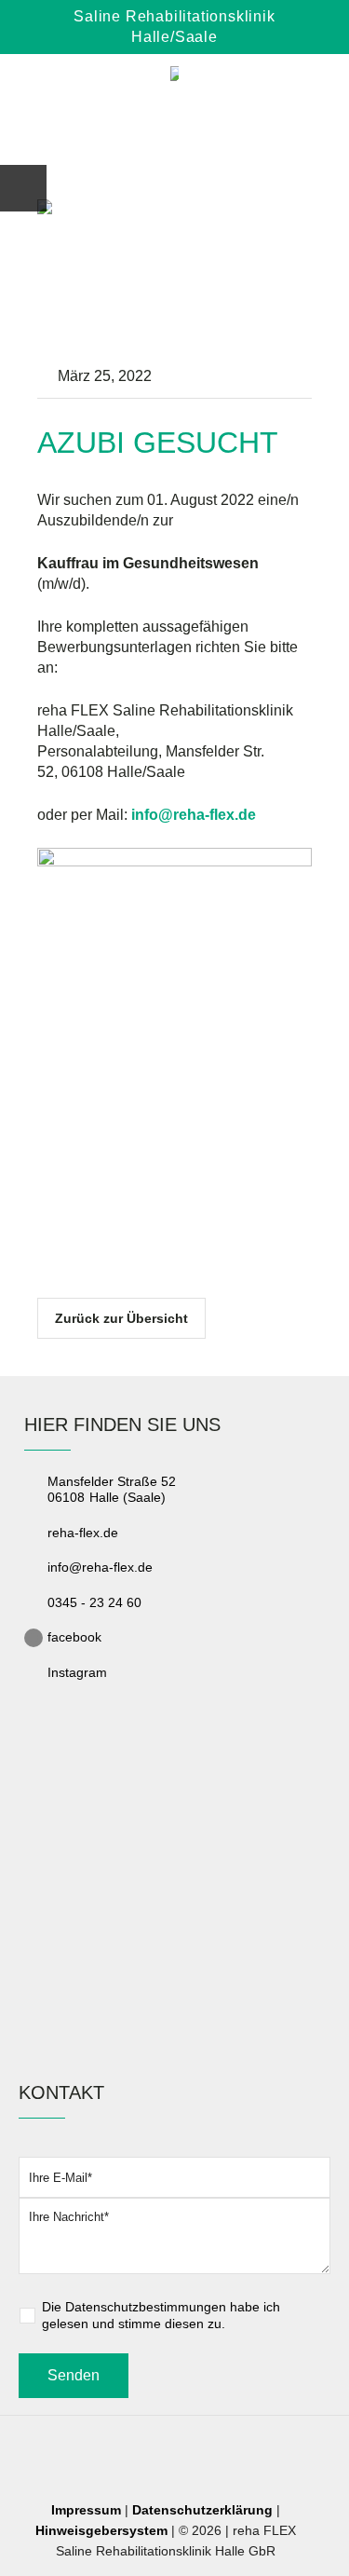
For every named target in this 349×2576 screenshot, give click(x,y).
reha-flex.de (83, 1533)
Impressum (86, 2510)
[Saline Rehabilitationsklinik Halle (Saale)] (175, 76)
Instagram (77, 1672)
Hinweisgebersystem (101, 2530)
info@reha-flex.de (100, 1567)
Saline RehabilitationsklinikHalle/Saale (174, 27)
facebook (74, 1637)
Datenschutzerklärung (202, 2510)
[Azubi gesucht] (174, 275)
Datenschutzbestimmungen (146, 2307)
